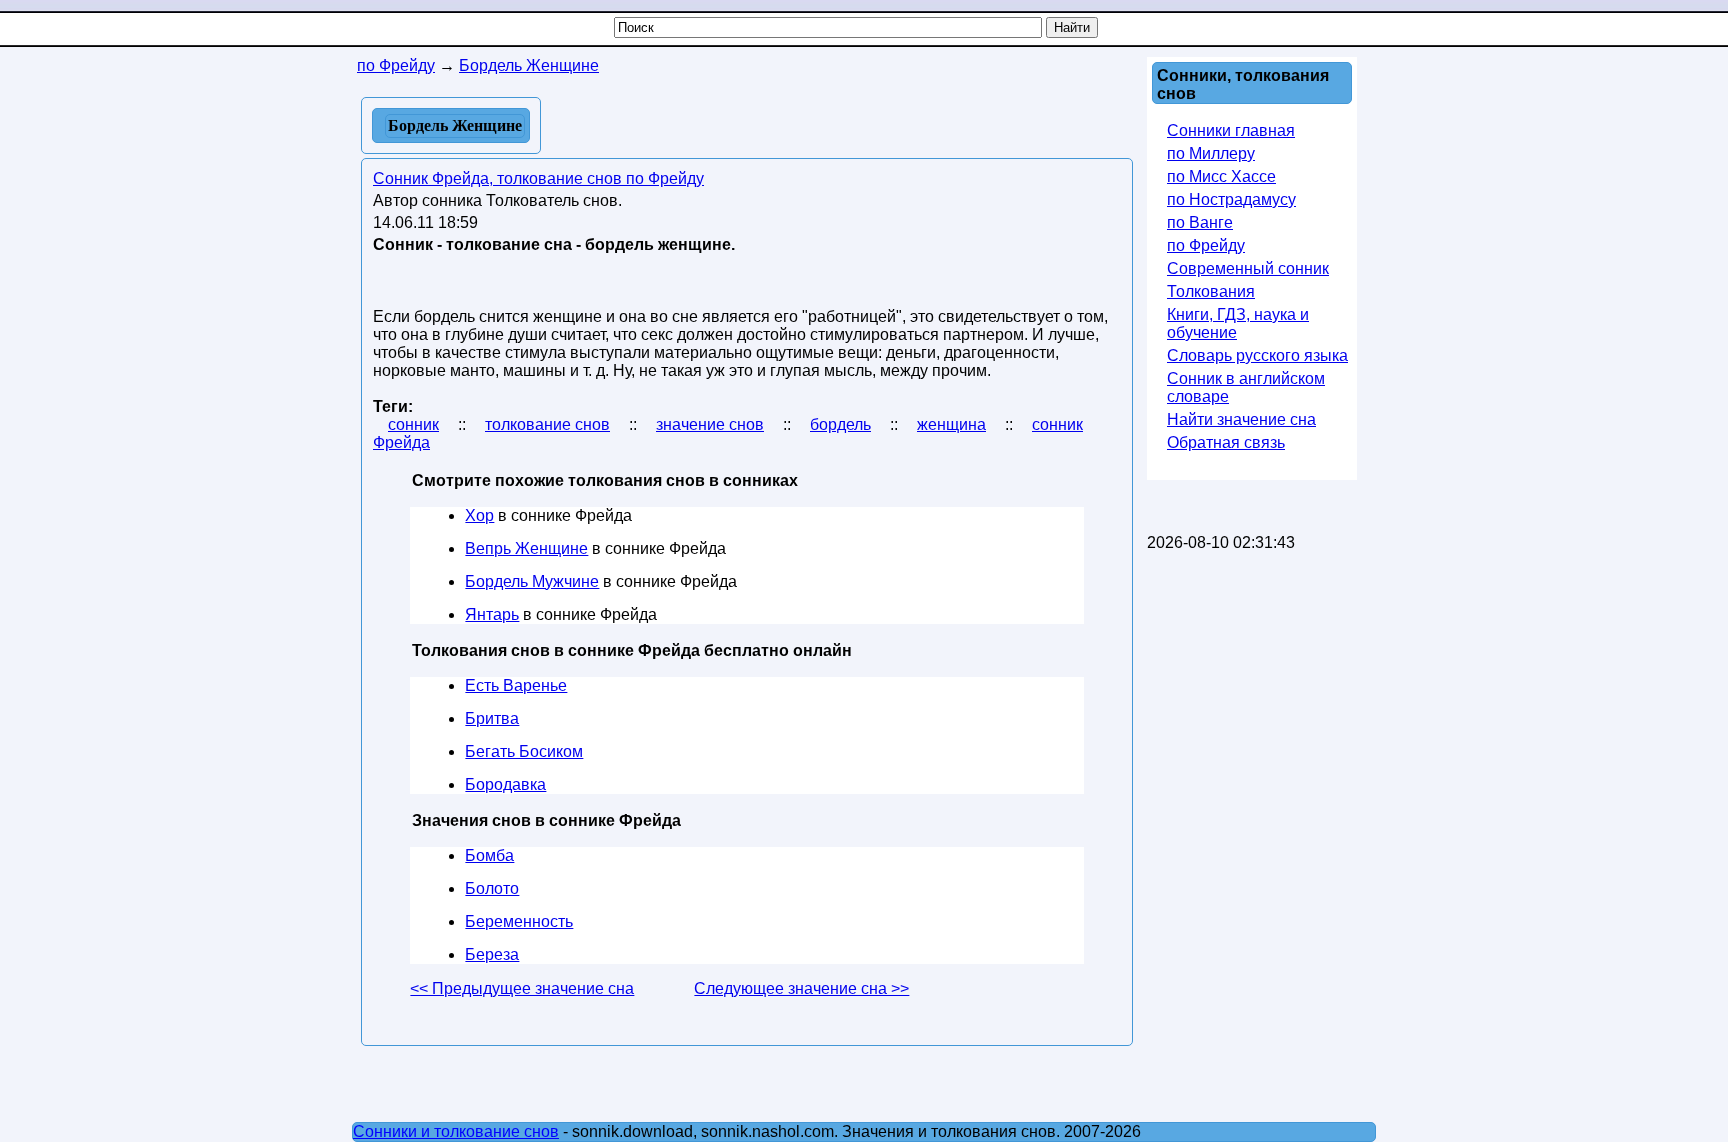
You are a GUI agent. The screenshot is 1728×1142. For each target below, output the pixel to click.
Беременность (519, 921)
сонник (413, 424)
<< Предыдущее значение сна (522, 988)
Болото (492, 888)
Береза (492, 954)
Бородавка (505, 784)
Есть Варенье (516, 685)
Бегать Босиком (524, 751)
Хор (479, 515)
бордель (840, 424)
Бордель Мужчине (532, 581)
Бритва (492, 718)
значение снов (710, 424)
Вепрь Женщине (526, 548)
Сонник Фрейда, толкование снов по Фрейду (538, 178)
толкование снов (547, 424)
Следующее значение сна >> (801, 988)
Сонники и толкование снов (456, 1131)
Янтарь (492, 614)
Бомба (489, 855)
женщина (951, 424)
